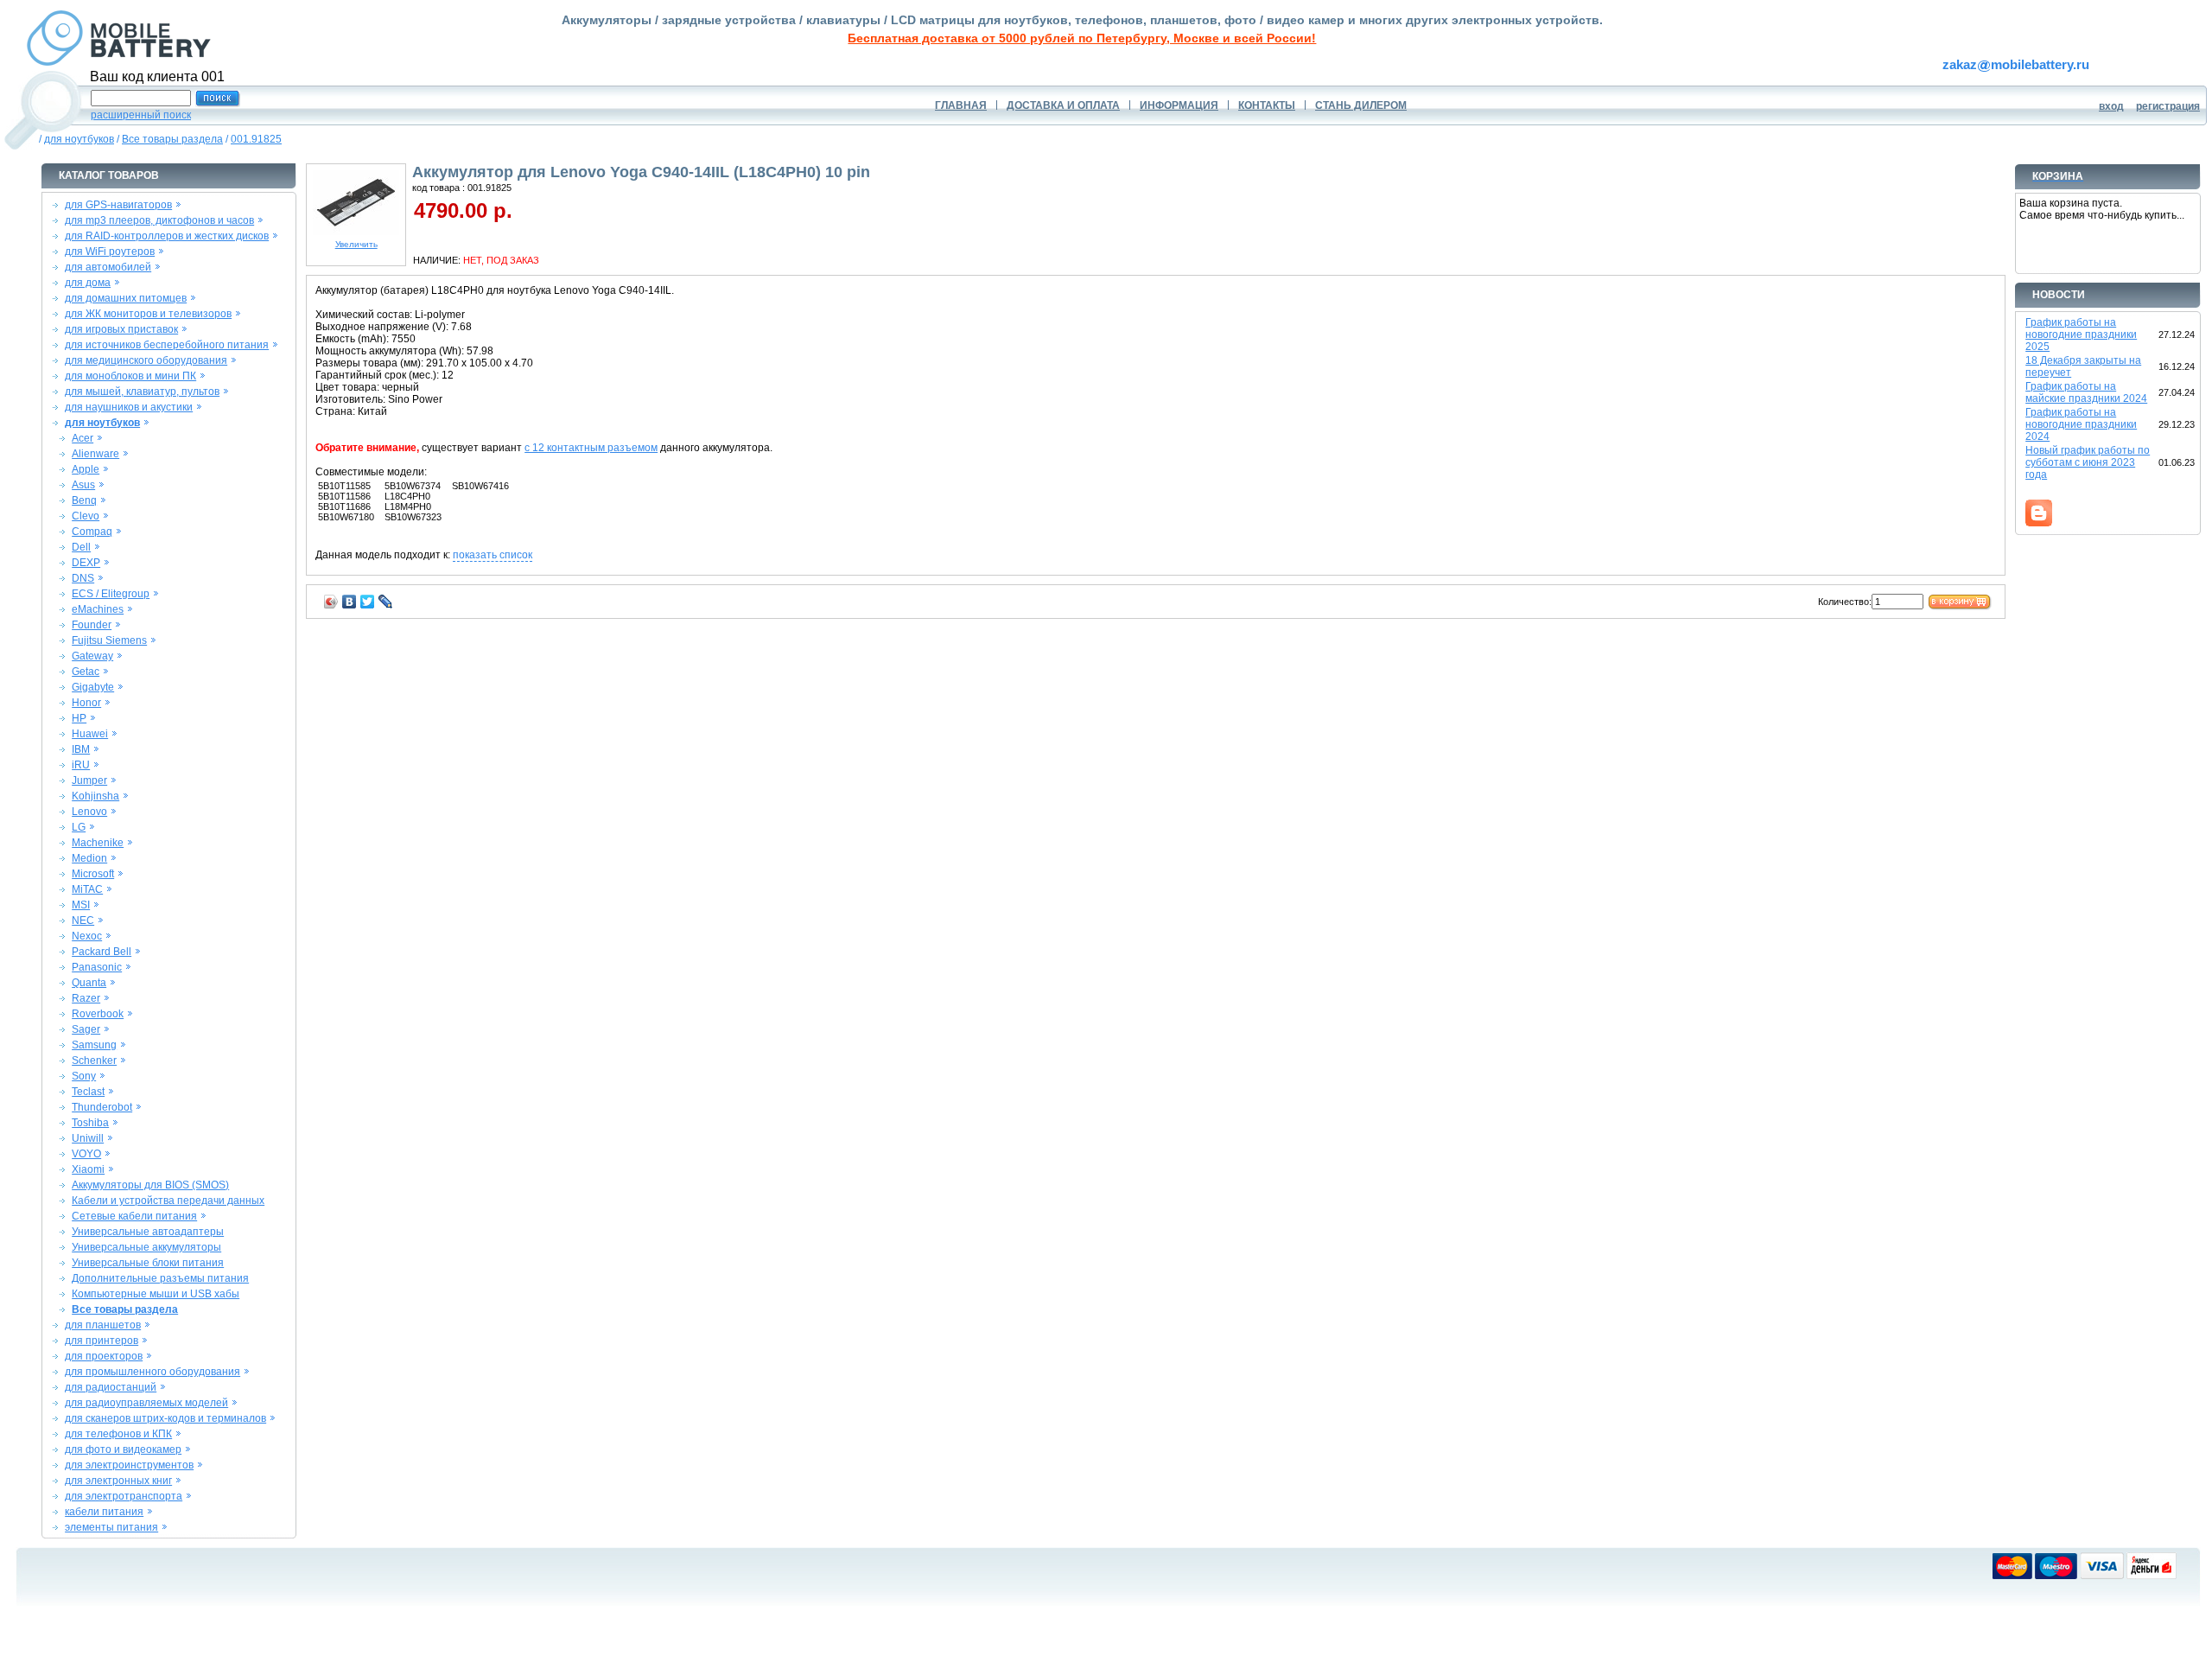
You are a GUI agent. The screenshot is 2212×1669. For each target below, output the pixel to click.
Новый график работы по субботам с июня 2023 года (2088, 462)
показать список (493, 555)
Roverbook (98, 1014)
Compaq (92, 532)
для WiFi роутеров (110, 252)
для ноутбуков (79, 139)
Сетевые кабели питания (134, 1216)
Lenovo (89, 812)
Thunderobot (102, 1107)
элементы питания (111, 1527)
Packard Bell (102, 952)
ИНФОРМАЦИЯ (1179, 105)
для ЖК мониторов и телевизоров (148, 314)
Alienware (95, 454)
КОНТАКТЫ (1267, 105)
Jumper (89, 780)
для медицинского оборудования (146, 360)
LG (79, 827)
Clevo (86, 516)
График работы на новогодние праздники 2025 (2081, 334)
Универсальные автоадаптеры (148, 1232)
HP (79, 718)
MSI (81, 905)
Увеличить (356, 244)
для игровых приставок (121, 329)
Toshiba (90, 1123)
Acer (83, 438)
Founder (92, 625)
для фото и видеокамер (123, 1449)
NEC (83, 920)
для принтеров (102, 1341)
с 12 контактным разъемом (591, 448)
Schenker (94, 1061)
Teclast (88, 1092)
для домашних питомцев (126, 298)
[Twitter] (368, 602)
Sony (84, 1076)
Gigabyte (93, 687)
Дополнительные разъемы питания (160, 1278)
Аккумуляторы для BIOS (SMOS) (150, 1185)
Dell (81, 547)
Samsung (94, 1045)
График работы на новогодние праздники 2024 (2081, 424)
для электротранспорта (124, 1496)
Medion (89, 858)
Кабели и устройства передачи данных (168, 1201)
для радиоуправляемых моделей (146, 1403)
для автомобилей (108, 267)
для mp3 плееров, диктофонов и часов (159, 220)
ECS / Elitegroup (111, 594)
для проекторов (104, 1356)
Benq (84, 500)
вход (2111, 106)
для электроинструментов (129, 1465)
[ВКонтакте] (350, 602)
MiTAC (87, 889)
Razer (86, 998)
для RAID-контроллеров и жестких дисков (167, 236)
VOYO (86, 1154)
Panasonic (97, 967)
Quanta (89, 983)
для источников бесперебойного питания (167, 345)
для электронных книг (118, 1481)
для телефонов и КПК (118, 1434)
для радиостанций (111, 1387)
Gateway (92, 656)
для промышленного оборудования (153, 1372)
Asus (83, 485)
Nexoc (87, 936)
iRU (81, 765)
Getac (86, 672)
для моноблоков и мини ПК (130, 376)
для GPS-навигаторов (118, 205)
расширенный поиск (141, 115)
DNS (83, 578)
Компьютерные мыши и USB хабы (156, 1294)
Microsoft (93, 874)
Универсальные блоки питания (148, 1263)
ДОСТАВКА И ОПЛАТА (1063, 105)
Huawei (90, 734)
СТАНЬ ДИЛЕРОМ (1361, 105)
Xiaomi (88, 1169)
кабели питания (104, 1512)
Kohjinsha (95, 796)
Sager (86, 1029)
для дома (88, 283)
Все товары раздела (172, 139)
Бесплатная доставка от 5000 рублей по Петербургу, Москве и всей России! (1082, 38)
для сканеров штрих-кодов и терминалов (165, 1418)
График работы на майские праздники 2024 (2086, 392)
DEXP (86, 563)
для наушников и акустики (129, 407)
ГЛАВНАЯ (961, 105)
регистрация (2168, 106)
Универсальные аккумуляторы (146, 1247)
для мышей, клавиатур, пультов (142, 392)
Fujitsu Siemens (109, 640)
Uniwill (88, 1138)
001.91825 (256, 139)
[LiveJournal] (386, 602)
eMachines (98, 609)
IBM (81, 749)
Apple (86, 469)
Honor (86, 703)
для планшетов (103, 1325)
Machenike (98, 843)
